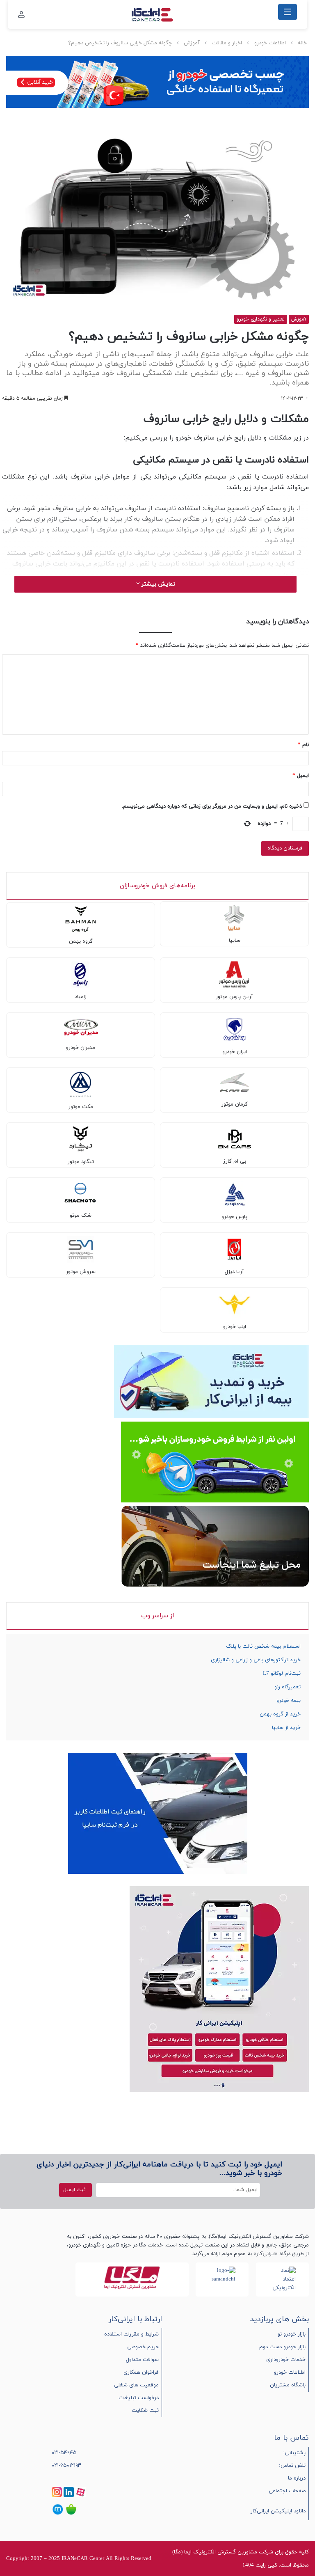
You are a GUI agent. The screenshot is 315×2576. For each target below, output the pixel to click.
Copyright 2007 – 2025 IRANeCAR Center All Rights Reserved (79, 2559)
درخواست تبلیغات (139, 2398)
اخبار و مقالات (227, 43)
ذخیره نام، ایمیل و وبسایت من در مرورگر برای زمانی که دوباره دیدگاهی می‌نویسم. (212, 806)
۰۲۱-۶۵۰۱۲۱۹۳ (66, 2466)
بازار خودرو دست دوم (282, 2347)
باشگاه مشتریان (288, 2385)
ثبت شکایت (145, 2411)
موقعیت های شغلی (136, 2385)
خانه (302, 43)
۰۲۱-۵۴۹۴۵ (64, 2453)
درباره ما (297, 2478)
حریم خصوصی (143, 2347)
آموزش (192, 43)
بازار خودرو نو (292, 2334)
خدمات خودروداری (286, 2360)
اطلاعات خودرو (270, 43)
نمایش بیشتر (157, 584)
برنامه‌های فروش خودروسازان (157, 886)
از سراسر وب (157, 1616)
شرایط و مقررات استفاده (131, 2334)
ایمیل (301, 776)
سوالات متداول (142, 2360)
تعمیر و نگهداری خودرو (261, 319)
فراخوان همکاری (141, 2372)
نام (303, 745)
